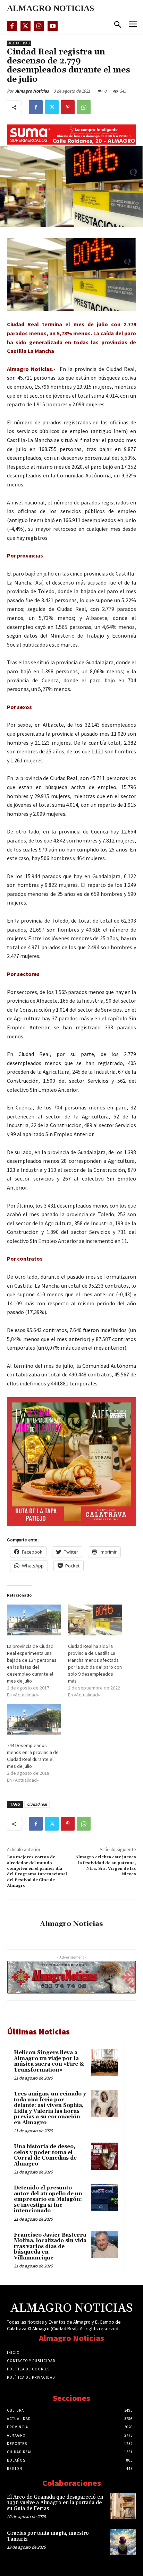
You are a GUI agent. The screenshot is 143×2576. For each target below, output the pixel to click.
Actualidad (19, 43)
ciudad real (37, 1804)
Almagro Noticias (32, 91)
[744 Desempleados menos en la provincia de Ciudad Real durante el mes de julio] (34, 1719)
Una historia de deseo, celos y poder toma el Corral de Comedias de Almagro (45, 2155)
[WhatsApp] (84, 107)
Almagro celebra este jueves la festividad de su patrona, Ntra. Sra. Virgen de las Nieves (106, 1866)
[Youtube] (53, 26)
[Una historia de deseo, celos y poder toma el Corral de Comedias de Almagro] (104, 2156)
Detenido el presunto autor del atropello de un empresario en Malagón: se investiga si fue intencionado (48, 2199)
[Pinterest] (68, 107)
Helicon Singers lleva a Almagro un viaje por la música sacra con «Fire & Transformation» (49, 2061)
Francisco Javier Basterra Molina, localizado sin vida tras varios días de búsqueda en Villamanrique (50, 2246)
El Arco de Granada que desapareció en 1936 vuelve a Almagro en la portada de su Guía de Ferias (55, 2503)
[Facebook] (12, 26)
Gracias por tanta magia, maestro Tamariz (48, 2536)
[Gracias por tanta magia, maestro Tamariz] (123, 2542)
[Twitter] (26, 26)
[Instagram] (39, 26)
